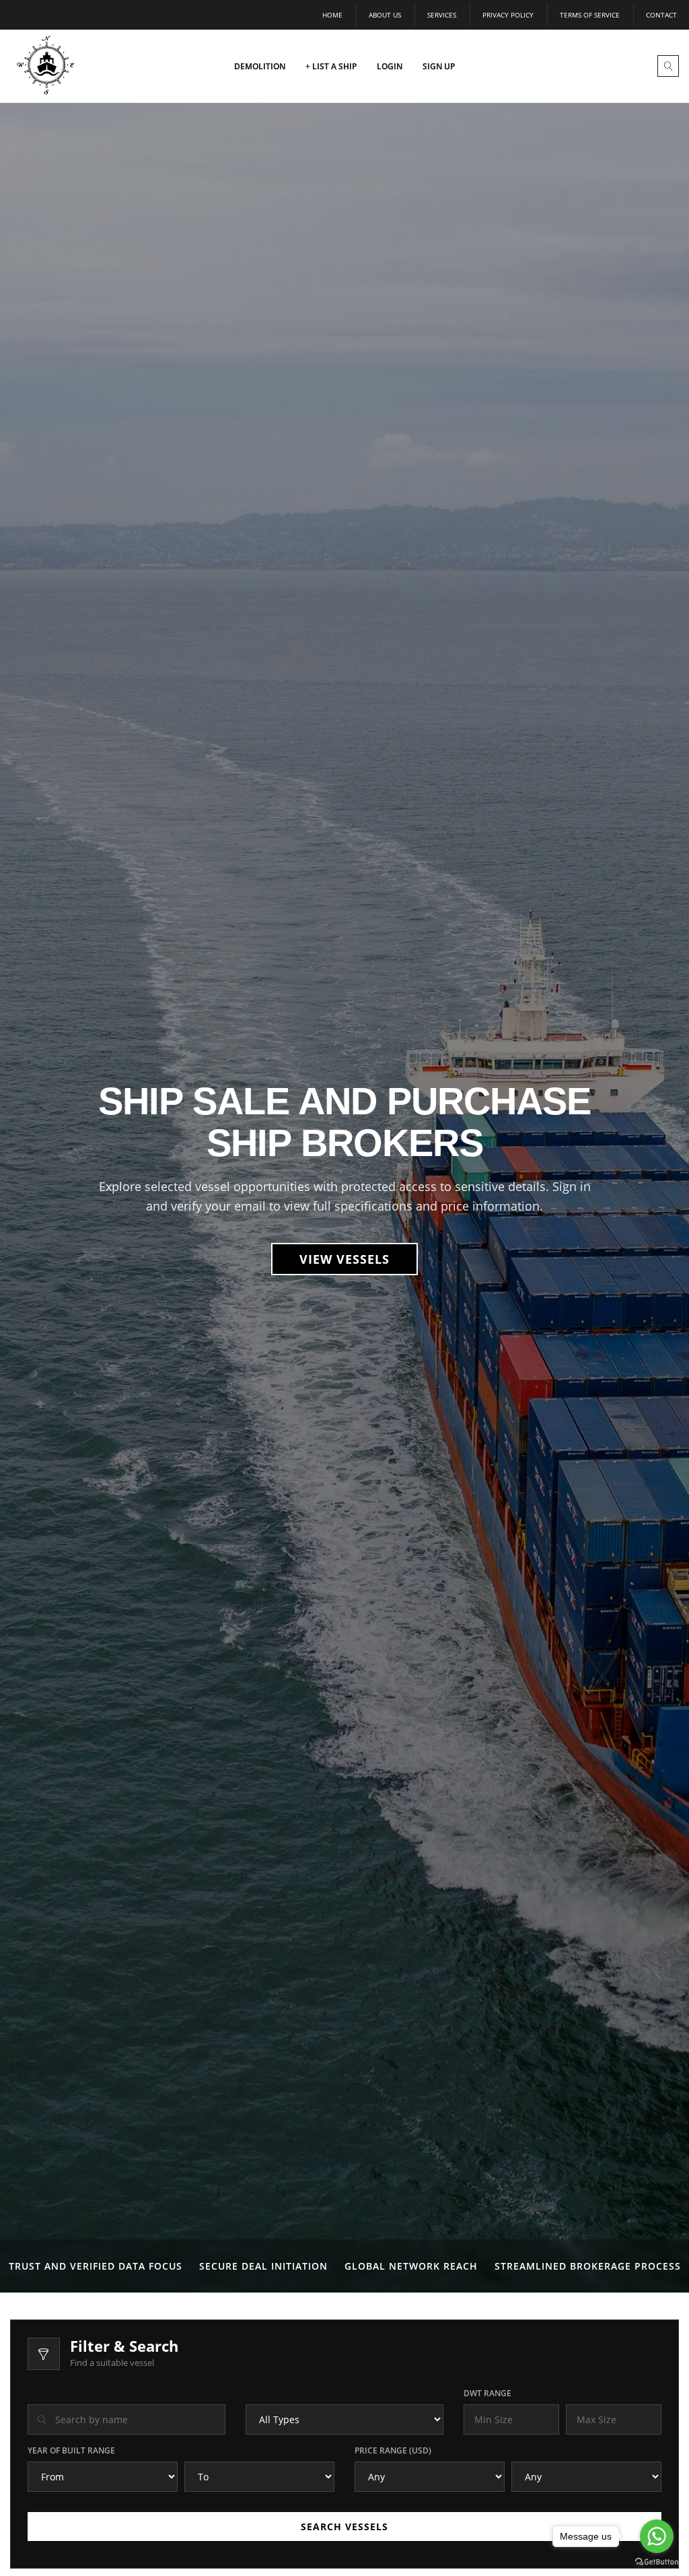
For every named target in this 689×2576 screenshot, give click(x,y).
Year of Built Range (71, 2450)
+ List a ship (331, 66)
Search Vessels (344, 2527)
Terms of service (590, 15)
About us (385, 15)
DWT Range (487, 2393)
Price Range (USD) (393, 2450)
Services (442, 15)
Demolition (260, 66)
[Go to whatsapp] (657, 2536)
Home (332, 15)
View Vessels (344, 1259)
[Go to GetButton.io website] (657, 2562)
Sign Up (439, 66)
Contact (661, 15)
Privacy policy (508, 15)
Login (390, 66)
